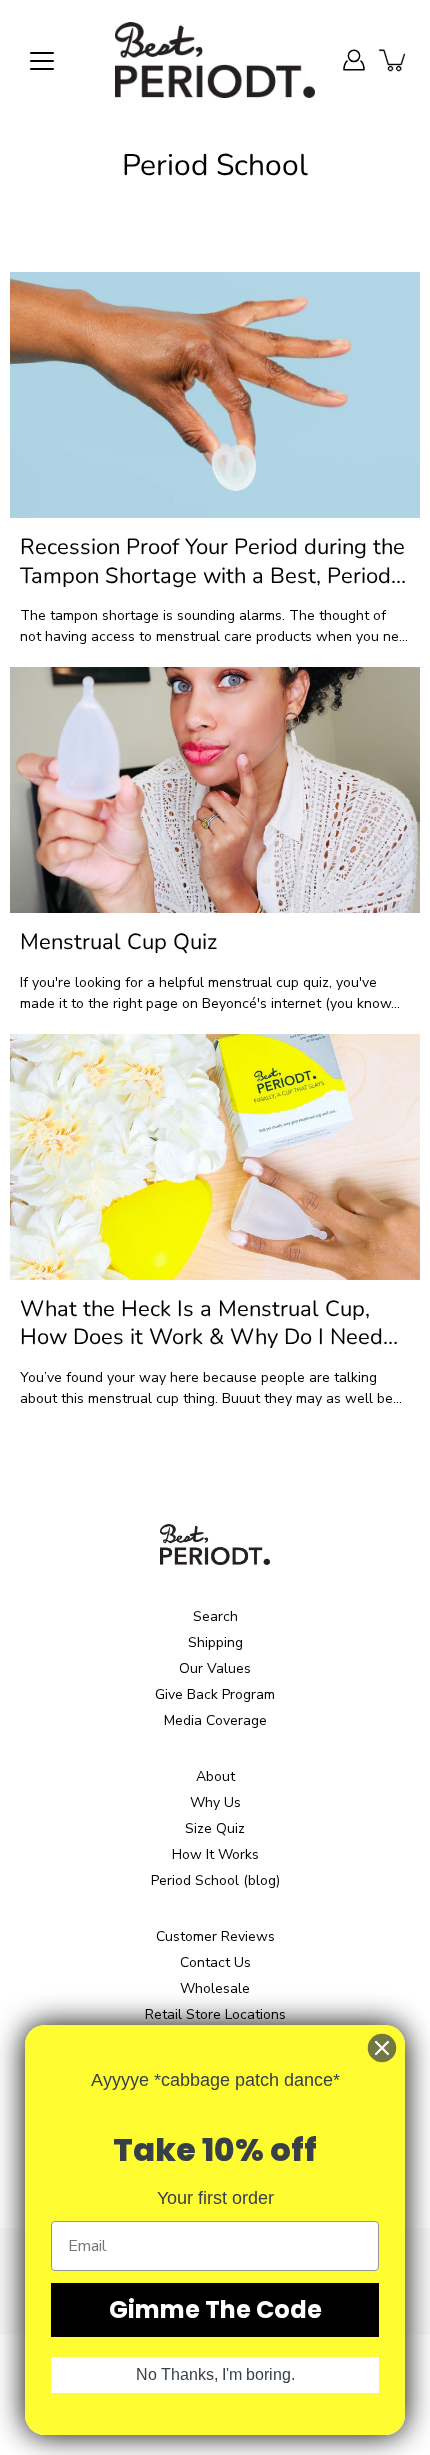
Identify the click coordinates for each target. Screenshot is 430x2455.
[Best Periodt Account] (354, 60)
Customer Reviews (215, 1936)
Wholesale (215, 1988)
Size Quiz (215, 1828)
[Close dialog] (382, 2048)
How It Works (215, 1854)
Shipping (215, 1642)
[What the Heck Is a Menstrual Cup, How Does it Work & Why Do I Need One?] (215, 1157)
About (215, 1776)
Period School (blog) (215, 1880)
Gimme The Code (215, 2309)
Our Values (215, 1668)
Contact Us (215, 1962)
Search (215, 1616)
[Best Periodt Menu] (42, 61)
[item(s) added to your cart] (394, 60)
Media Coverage (215, 1720)
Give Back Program (215, 1694)
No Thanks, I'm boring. (215, 2374)
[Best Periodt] (215, 60)
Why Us (215, 1802)
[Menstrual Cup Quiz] (215, 790)
